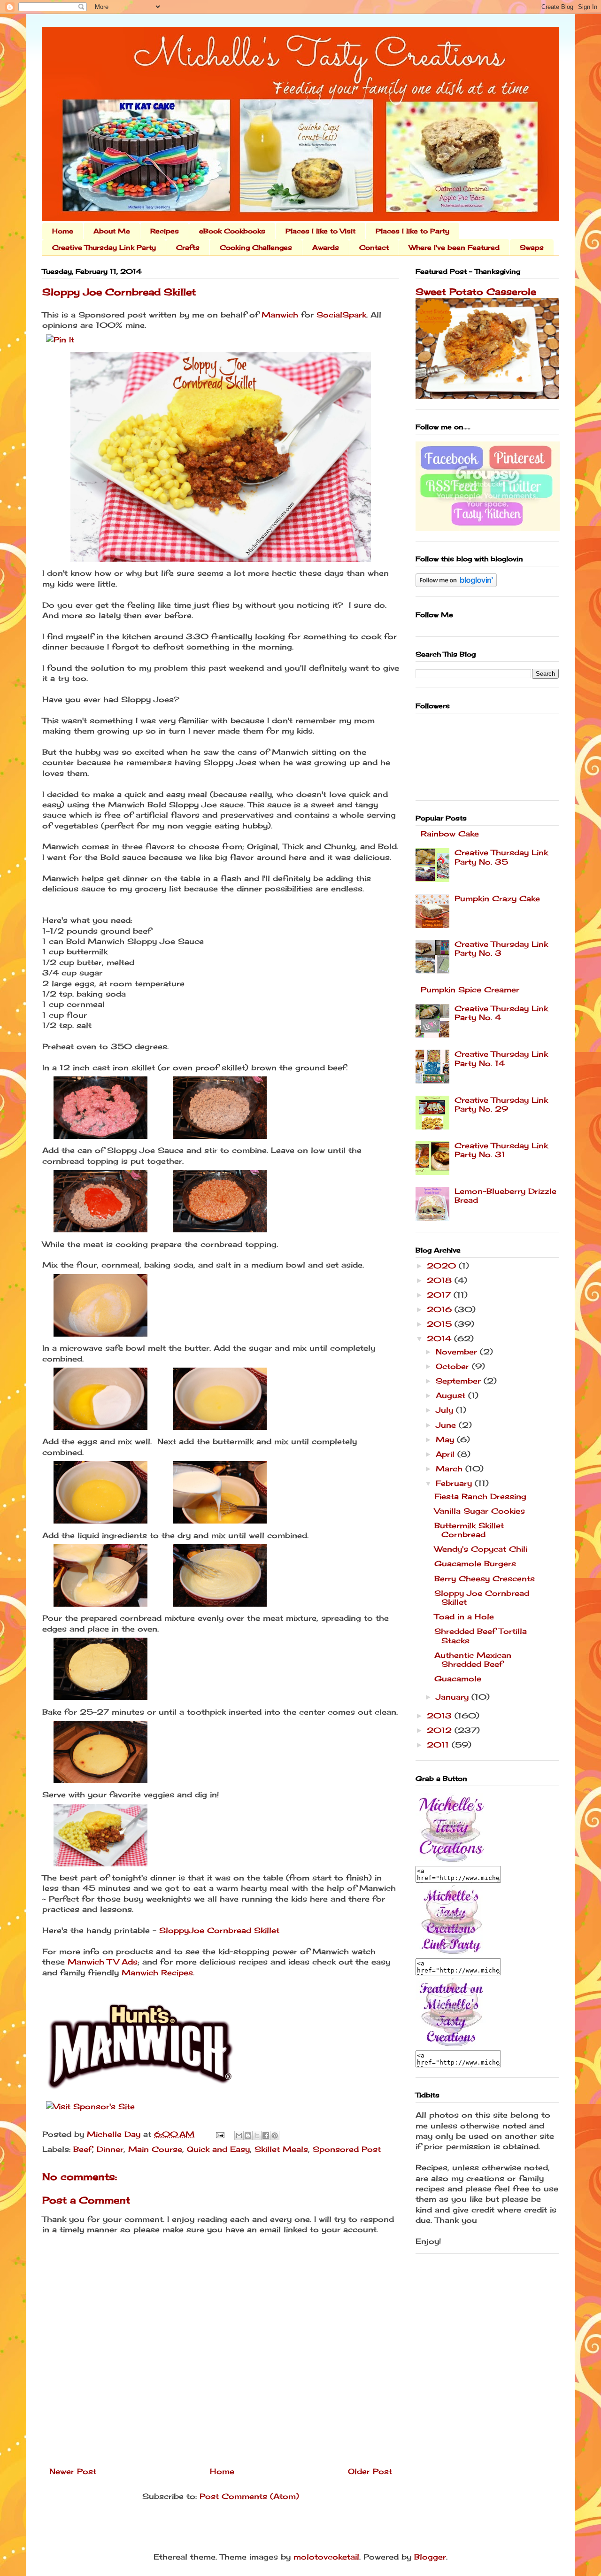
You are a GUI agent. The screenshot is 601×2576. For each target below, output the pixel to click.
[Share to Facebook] (266, 2135)
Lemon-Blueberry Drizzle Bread (505, 1195)
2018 (441, 1280)
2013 (441, 1716)
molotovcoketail (326, 2557)
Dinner (110, 2149)
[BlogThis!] (248, 2135)
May (446, 1439)
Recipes (165, 231)
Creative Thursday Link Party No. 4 (501, 1013)
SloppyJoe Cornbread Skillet (219, 1930)
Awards (326, 247)
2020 (443, 1266)
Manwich (280, 315)
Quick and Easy (218, 2149)
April (447, 1454)
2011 (439, 1745)
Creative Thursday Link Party (104, 247)
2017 (440, 1295)
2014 (440, 1338)
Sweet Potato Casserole (476, 292)
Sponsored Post (347, 2149)
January (454, 1697)
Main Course (155, 2149)
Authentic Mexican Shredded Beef (473, 1659)
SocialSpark (341, 315)
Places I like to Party (412, 231)
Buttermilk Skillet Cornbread (469, 1530)
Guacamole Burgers (475, 1563)
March (451, 1469)
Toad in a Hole (464, 1617)
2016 (441, 1309)
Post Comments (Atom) (249, 2496)
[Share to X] (257, 2135)
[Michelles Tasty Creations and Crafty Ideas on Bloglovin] (456, 584)
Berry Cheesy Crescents (485, 1578)
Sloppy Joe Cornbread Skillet (482, 1597)
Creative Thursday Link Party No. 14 (501, 1058)
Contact (374, 247)
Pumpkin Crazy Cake (497, 898)
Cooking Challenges (256, 247)
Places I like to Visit (320, 231)
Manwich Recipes (157, 1973)
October (454, 1366)
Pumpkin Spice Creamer (470, 990)
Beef (83, 2149)
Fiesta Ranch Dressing (480, 1496)
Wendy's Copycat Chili (481, 1549)
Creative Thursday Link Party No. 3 (501, 948)
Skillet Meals (281, 2149)
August (452, 1395)
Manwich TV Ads (103, 1962)
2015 (441, 1324)
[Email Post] (220, 2134)
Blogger (430, 2557)
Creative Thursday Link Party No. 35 (501, 857)
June (447, 1425)
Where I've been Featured (454, 247)
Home (63, 231)
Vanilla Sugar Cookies (480, 1511)
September (460, 1381)
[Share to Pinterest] (275, 2135)
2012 (441, 1730)
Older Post (370, 2471)
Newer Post (73, 2471)
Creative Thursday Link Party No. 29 (501, 1104)
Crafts (188, 247)
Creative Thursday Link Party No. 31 (501, 1150)
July (446, 1410)
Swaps (532, 247)
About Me (112, 231)
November (458, 1352)
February (455, 1483)
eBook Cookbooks (232, 231)
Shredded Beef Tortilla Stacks (481, 1636)
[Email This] (239, 2135)
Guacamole (458, 1679)
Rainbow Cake (450, 834)
